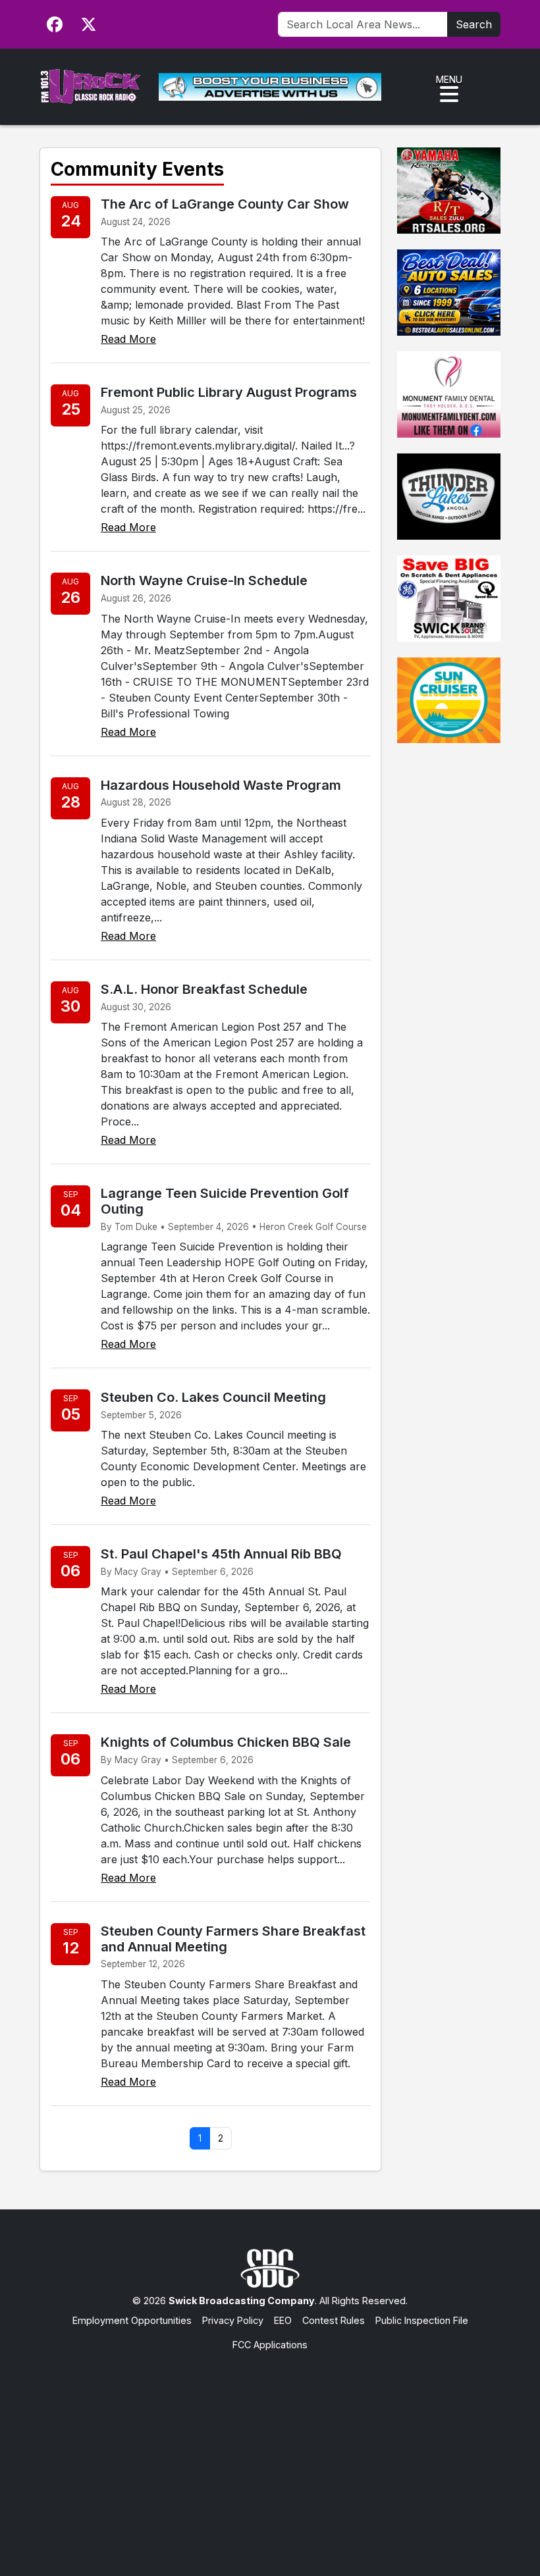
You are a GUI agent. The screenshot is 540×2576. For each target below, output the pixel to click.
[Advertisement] (270, 2451)
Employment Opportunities (132, 2320)
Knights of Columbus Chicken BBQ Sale (226, 1742)
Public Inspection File (422, 2320)
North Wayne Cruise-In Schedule (204, 580)
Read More (128, 339)
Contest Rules (334, 2320)
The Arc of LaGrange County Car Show (225, 204)
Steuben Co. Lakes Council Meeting (213, 1397)
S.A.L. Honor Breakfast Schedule (204, 989)
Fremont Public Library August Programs (229, 392)
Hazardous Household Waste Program (221, 785)
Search (474, 24)
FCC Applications (270, 2345)
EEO (283, 2320)
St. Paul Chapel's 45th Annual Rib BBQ (221, 1554)
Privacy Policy (233, 2320)
